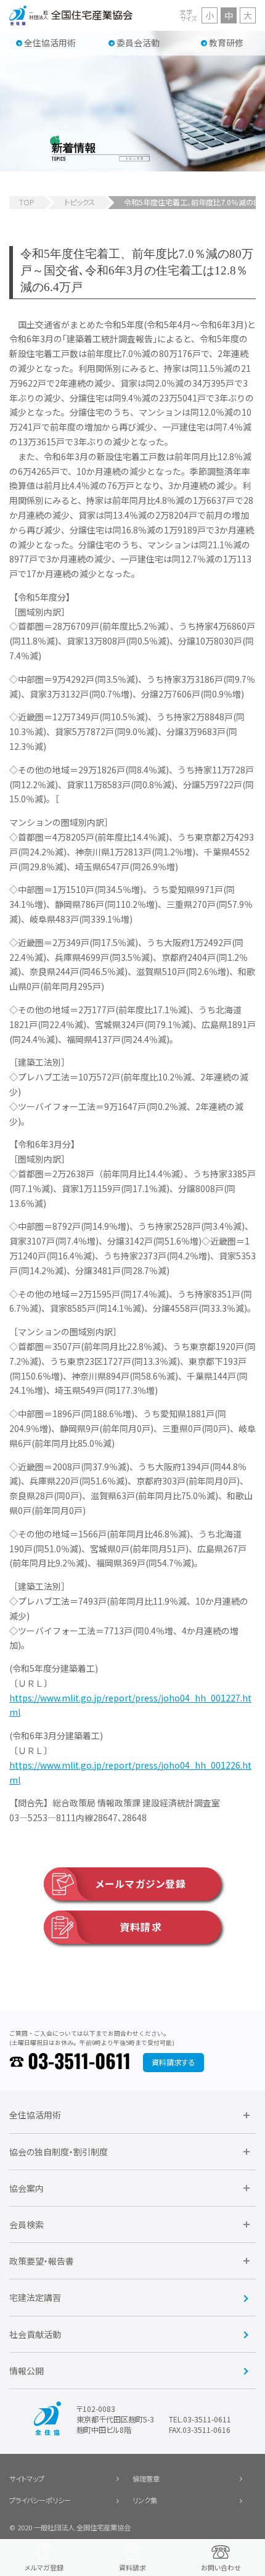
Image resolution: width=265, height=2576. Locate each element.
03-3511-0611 (79, 2062)
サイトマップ (27, 2479)
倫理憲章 (146, 2479)
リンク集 (145, 2500)
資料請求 (141, 1927)
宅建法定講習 (35, 2297)
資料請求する (173, 2062)
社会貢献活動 (35, 2334)
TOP (27, 202)
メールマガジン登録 (141, 1884)
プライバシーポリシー (40, 2500)
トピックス (79, 202)
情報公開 (26, 2371)
